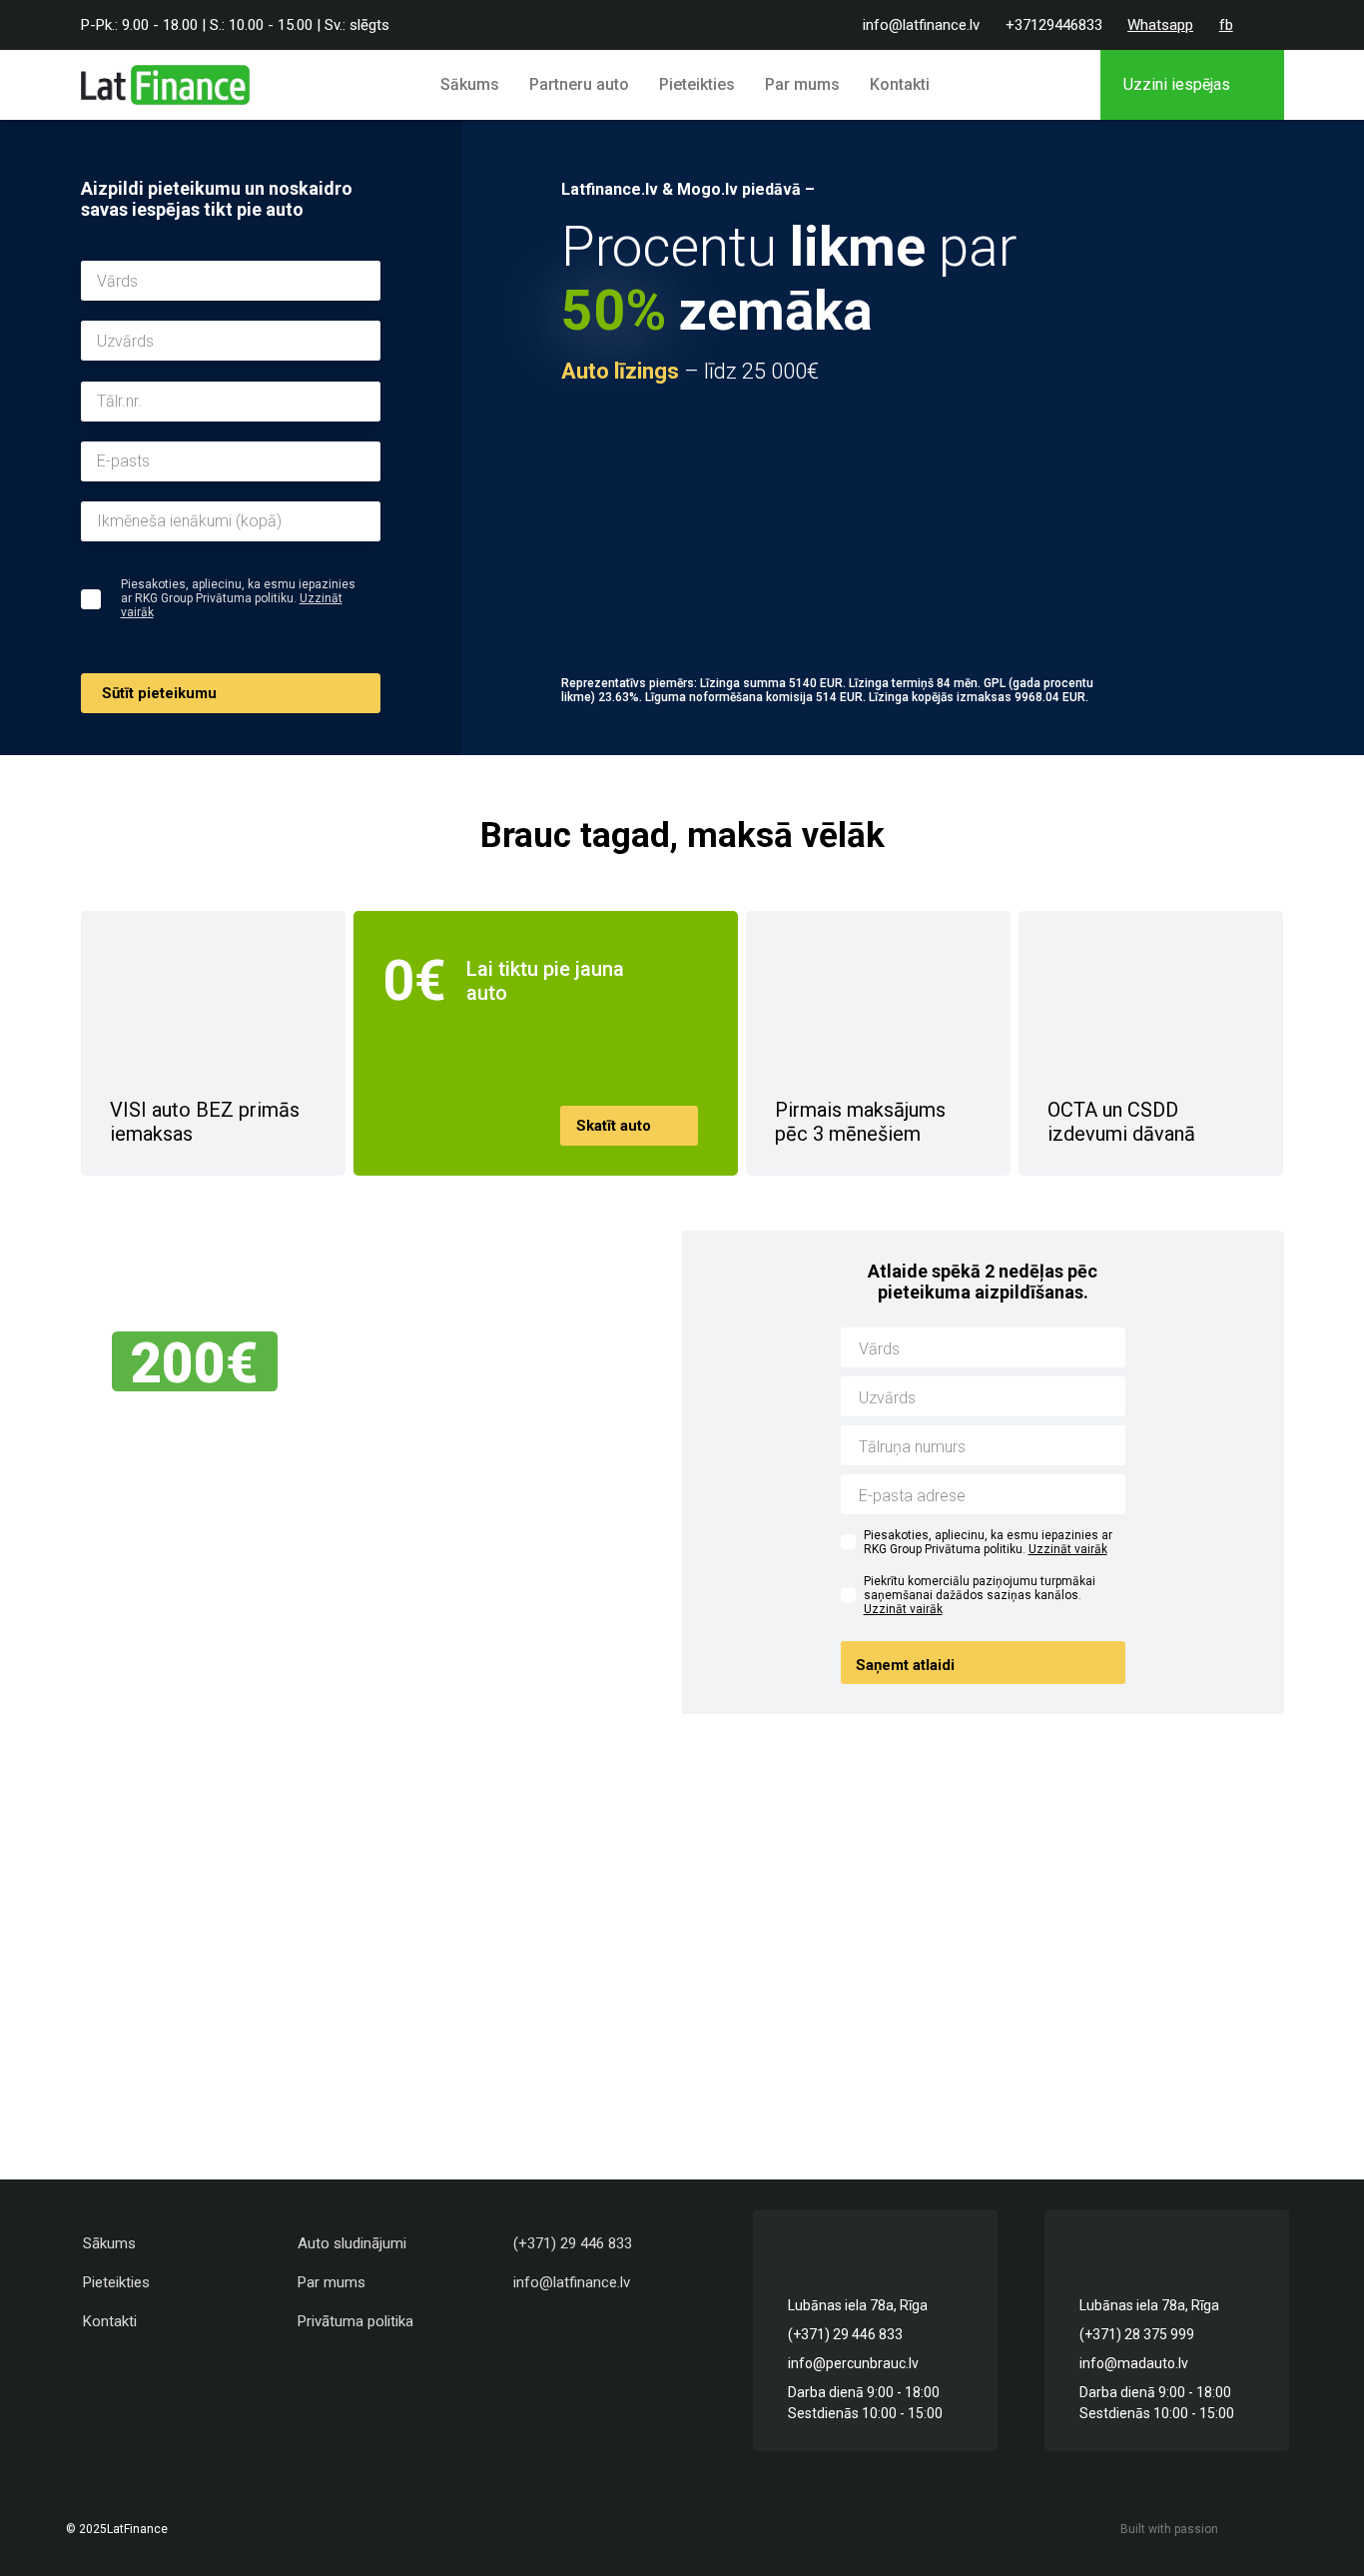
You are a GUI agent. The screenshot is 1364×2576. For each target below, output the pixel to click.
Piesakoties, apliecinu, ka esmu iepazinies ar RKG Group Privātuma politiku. (988, 1542)
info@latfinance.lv (921, 25)
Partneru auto (579, 84)
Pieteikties (697, 84)
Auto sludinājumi (352, 2243)
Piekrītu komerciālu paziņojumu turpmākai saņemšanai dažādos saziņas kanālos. (980, 1595)
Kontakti (900, 84)
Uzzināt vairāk (1068, 1549)
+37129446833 (1054, 25)
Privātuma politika (355, 2321)
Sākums (470, 84)
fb (1226, 25)
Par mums (802, 84)
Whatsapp (1160, 25)
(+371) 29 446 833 (573, 2243)
